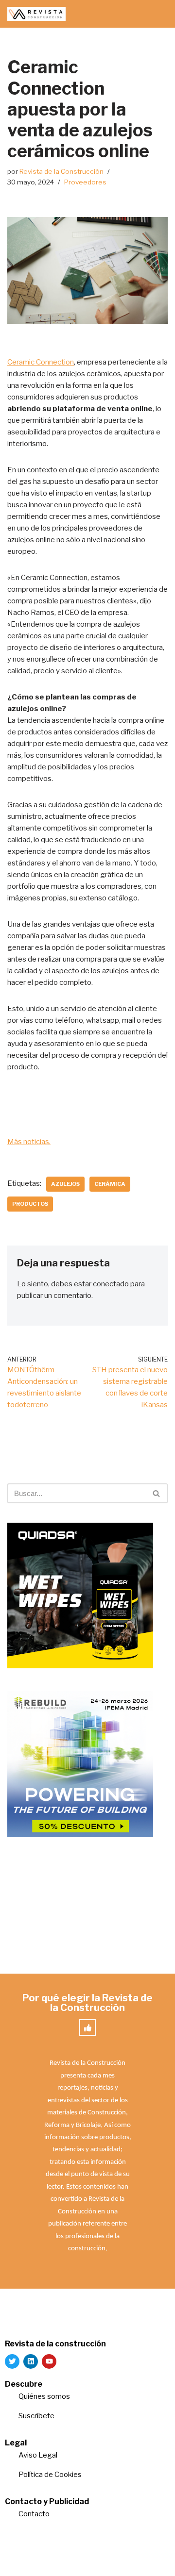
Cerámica (110, 1184)
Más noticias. (29, 1142)
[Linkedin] (31, 2361)
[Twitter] (12, 2361)
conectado (111, 1284)
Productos (30, 1204)
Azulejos (65, 1184)
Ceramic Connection (41, 362)
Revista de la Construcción (61, 171)
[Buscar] (157, 1493)
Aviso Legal (38, 2455)
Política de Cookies (50, 2475)
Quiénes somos (44, 2396)
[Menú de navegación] (156, 14)
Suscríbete (37, 2416)
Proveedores (85, 182)
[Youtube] (49, 2361)
